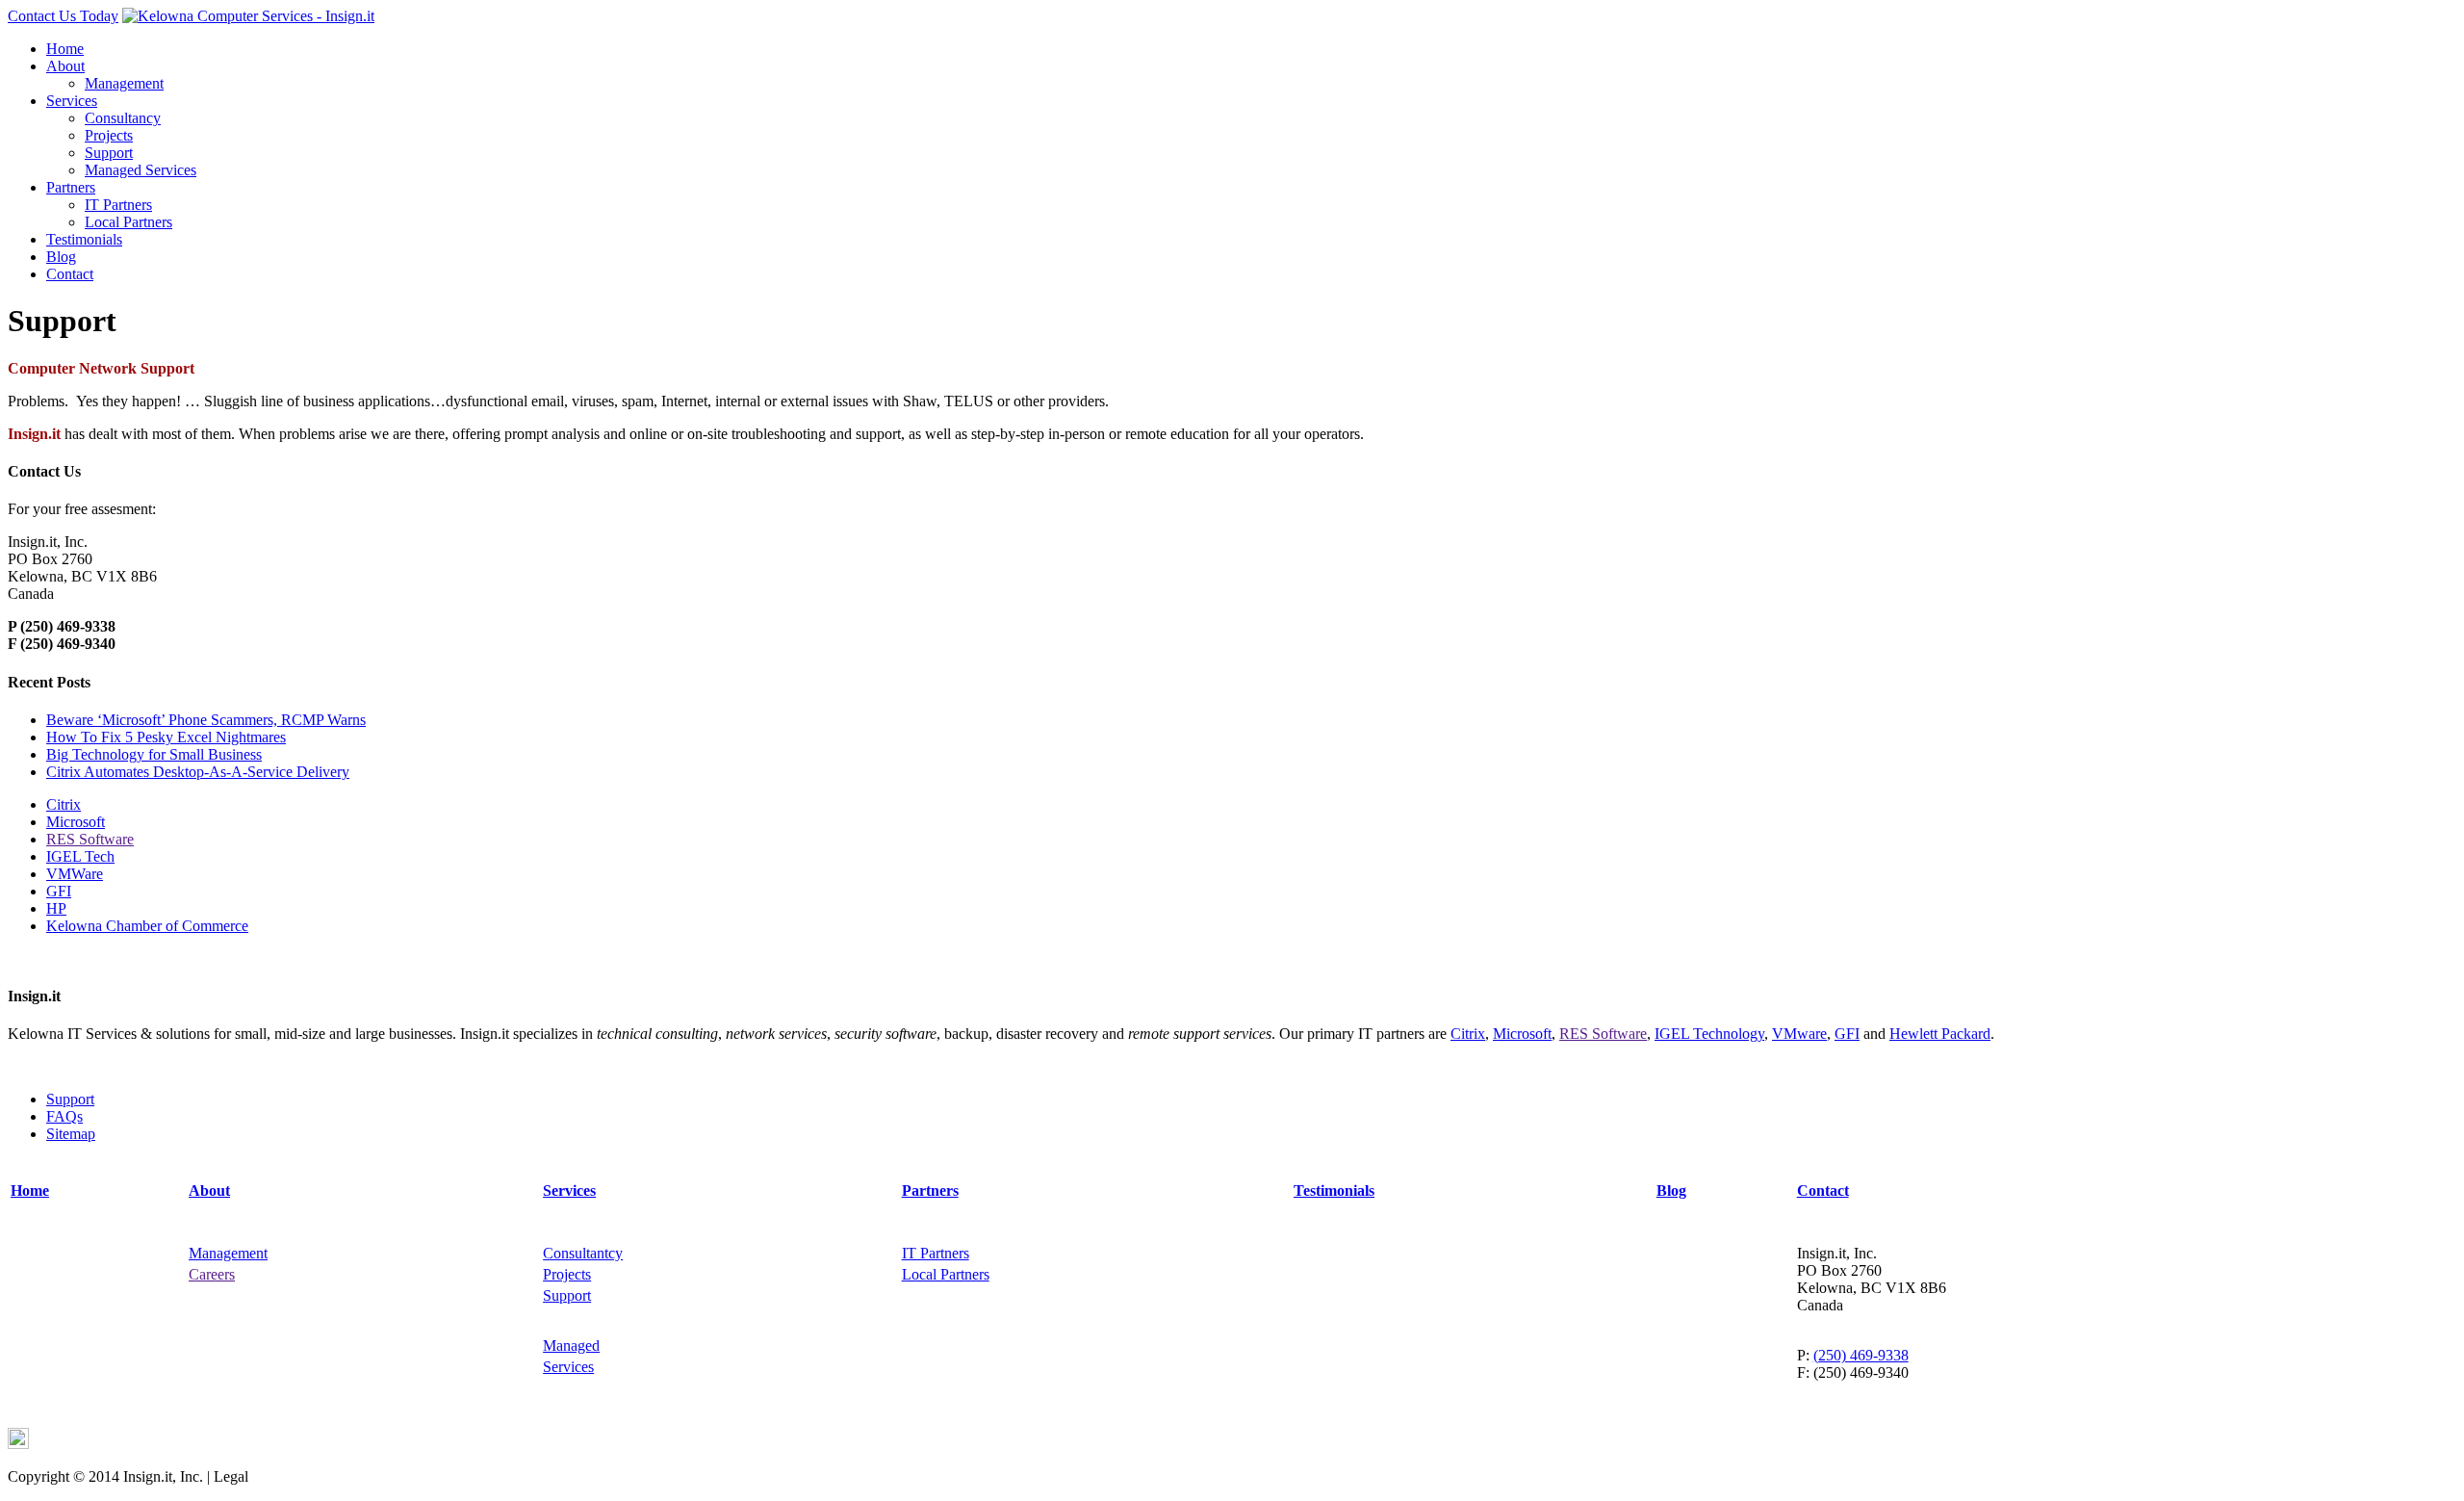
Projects (109, 135)
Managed (571, 1346)
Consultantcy (583, 1253)
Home (65, 49)
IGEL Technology (1709, 1034)
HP (56, 908)
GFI (59, 891)
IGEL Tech (80, 856)
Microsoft (76, 822)
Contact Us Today (63, 16)
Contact (70, 274)
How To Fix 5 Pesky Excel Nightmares (166, 737)
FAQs (64, 1116)
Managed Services (141, 170)
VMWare (75, 874)
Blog (61, 257)
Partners (71, 187)
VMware (1799, 1034)
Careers (212, 1274)
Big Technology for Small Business (154, 754)
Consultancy (123, 118)
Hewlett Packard (1940, 1034)
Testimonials (84, 239)
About (65, 66)
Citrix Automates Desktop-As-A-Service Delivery (198, 772)
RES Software (90, 839)
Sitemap (71, 1134)
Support (109, 153)
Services (72, 101)
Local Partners (128, 222)
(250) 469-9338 (1861, 1355)
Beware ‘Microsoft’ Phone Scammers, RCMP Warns (206, 720)
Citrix (64, 804)
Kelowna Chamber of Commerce (147, 926)
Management (124, 83)
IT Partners (118, 205)
